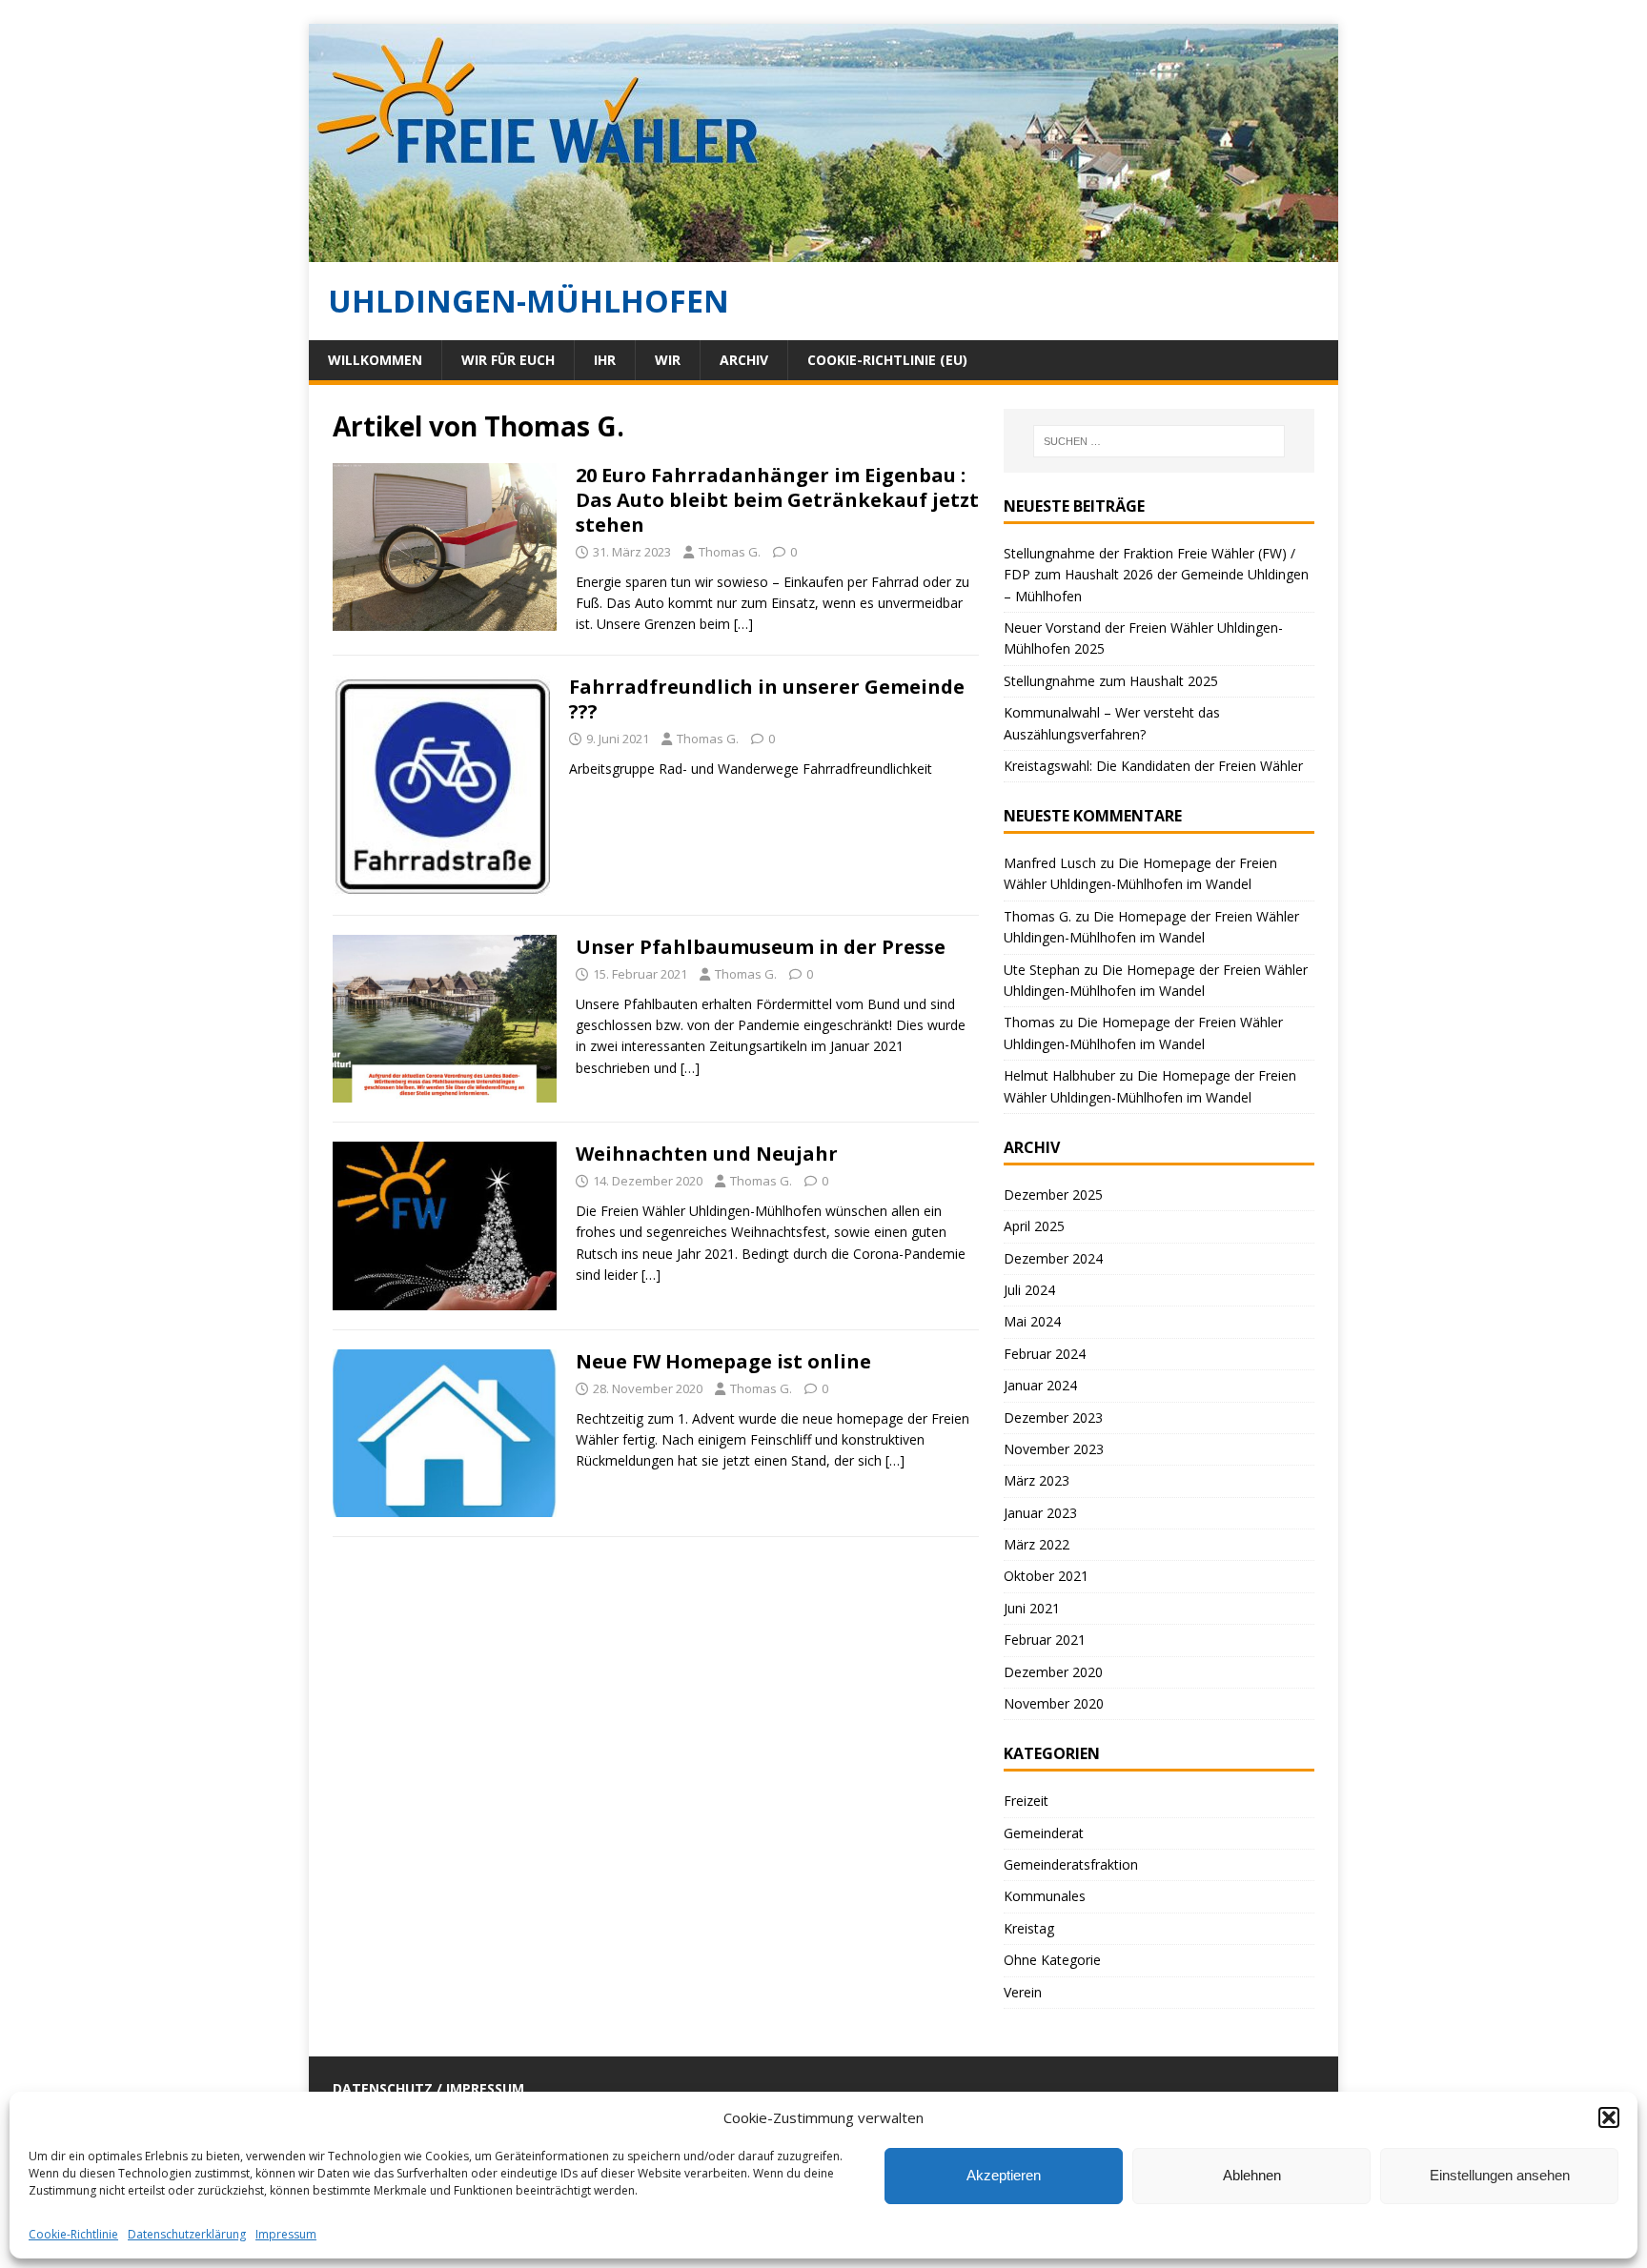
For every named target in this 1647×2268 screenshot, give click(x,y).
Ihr (605, 360)
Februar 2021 (1045, 1640)
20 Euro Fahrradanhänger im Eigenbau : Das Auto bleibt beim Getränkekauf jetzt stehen (777, 500)
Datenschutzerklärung (187, 2234)
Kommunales (1045, 1896)
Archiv (744, 360)
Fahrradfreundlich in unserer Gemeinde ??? (767, 699)
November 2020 (1054, 1703)
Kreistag (1029, 1928)
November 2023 (1054, 1449)
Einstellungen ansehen (1500, 2175)
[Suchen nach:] (1159, 441)
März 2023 (1037, 1480)
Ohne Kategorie (1052, 1960)
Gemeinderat (1044, 1833)
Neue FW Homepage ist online (723, 1361)
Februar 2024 (1045, 1354)
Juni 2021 (1032, 1608)
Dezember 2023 (1053, 1417)
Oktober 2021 (1046, 1576)
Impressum (286, 2234)
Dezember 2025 (1053, 1195)
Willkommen (375, 360)
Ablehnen (1252, 2175)
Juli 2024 (1029, 1290)
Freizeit (1026, 1801)
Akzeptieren (1004, 2175)
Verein (1023, 1992)
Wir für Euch (508, 360)
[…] (743, 624)
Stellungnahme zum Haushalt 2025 (1111, 681)
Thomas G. (730, 552)
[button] (1609, 2117)
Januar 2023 (1040, 1513)
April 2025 (1034, 1226)
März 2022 (1037, 1544)
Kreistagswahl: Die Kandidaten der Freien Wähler (1153, 766)
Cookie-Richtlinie (73, 2234)
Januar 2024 (1040, 1385)
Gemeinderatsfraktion (1071, 1864)
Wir (668, 360)
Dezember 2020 (1053, 1672)
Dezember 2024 (1053, 1258)
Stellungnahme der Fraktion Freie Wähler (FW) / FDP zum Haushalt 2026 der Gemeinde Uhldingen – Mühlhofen (1156, 575)
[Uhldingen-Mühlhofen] (823, 251)
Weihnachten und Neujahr (707, 1154)
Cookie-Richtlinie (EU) (887, 360)
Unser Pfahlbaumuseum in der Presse (761, 947)
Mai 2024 (1032, 1321)
